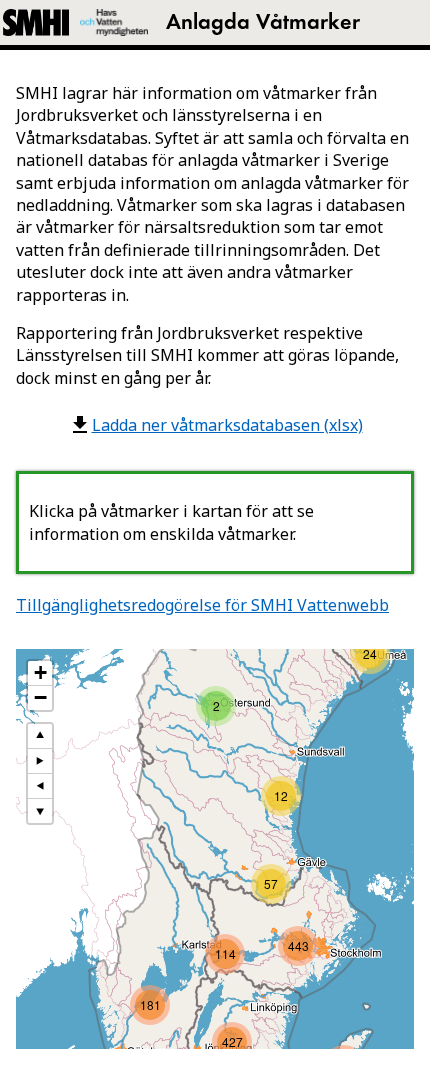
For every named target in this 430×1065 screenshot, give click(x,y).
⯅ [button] (40, 735)
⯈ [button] (40, 760)
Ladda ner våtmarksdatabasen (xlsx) (227, 425)
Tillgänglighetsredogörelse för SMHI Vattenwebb (202, 605)
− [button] (40, 698)
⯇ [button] (40, 785)
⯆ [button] (40, 810)
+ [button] (40, 673)
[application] (215, 849)
